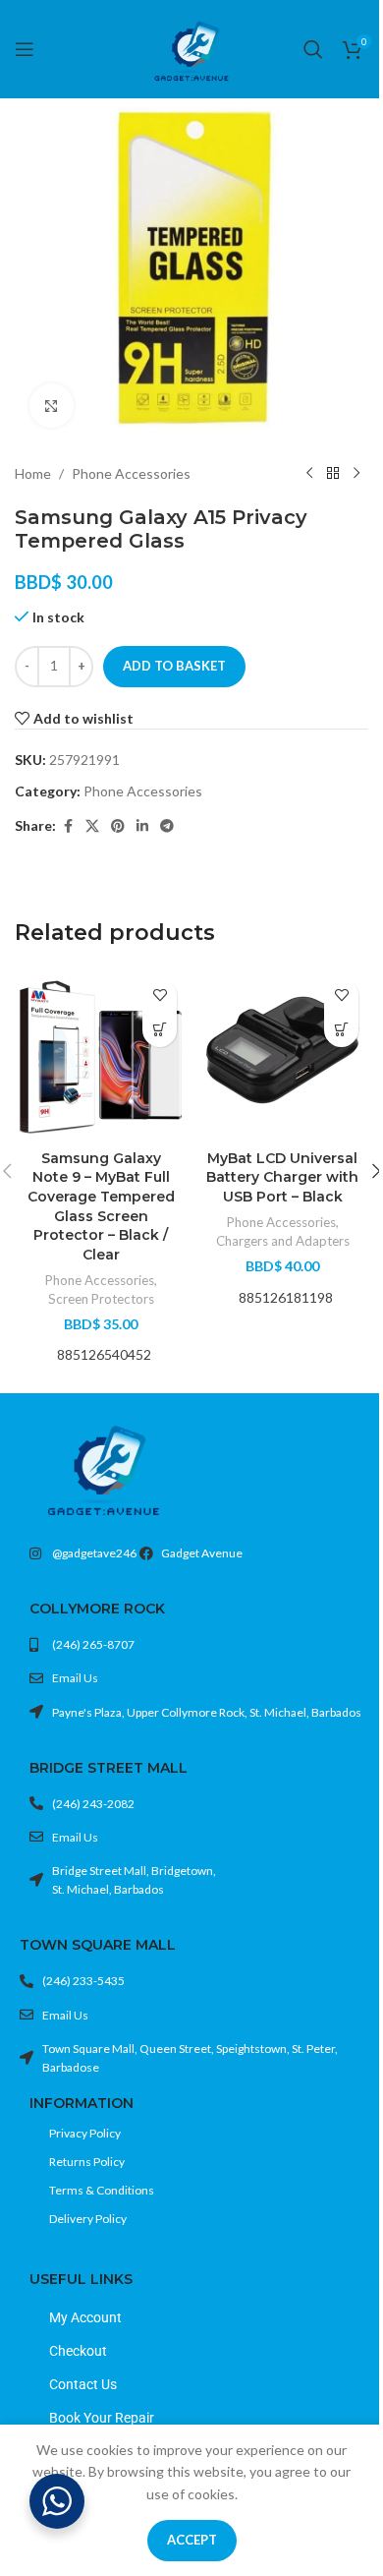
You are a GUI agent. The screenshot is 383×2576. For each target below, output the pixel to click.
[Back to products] (333, 474)
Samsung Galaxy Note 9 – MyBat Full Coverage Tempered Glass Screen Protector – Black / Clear (101, 1206)
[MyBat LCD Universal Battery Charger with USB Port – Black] (282, 1054)
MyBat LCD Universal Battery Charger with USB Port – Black (282, 1177)
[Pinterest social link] (118, 826)
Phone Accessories (131, 473)
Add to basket (174, 666)
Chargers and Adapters (283, 1241)
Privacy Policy (85, 2133)
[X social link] (92, 826)
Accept (192, 2540)
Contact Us (83, 2384)
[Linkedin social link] (142, 826)
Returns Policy (87, 2162)
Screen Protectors (101, 1299)
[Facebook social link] (68, 826)
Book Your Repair (102, 2418)
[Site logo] (191, 48)
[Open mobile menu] (25, 49)
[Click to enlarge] (52, 406)
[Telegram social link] (167, 826)
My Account (85, 2317)
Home (33, 473)
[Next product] (356, 474)
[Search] (313, 49)
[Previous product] (309, 474)
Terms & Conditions (102, 2190)
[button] (160, 1030)
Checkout (78, 2351)
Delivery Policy (88, 2219)
